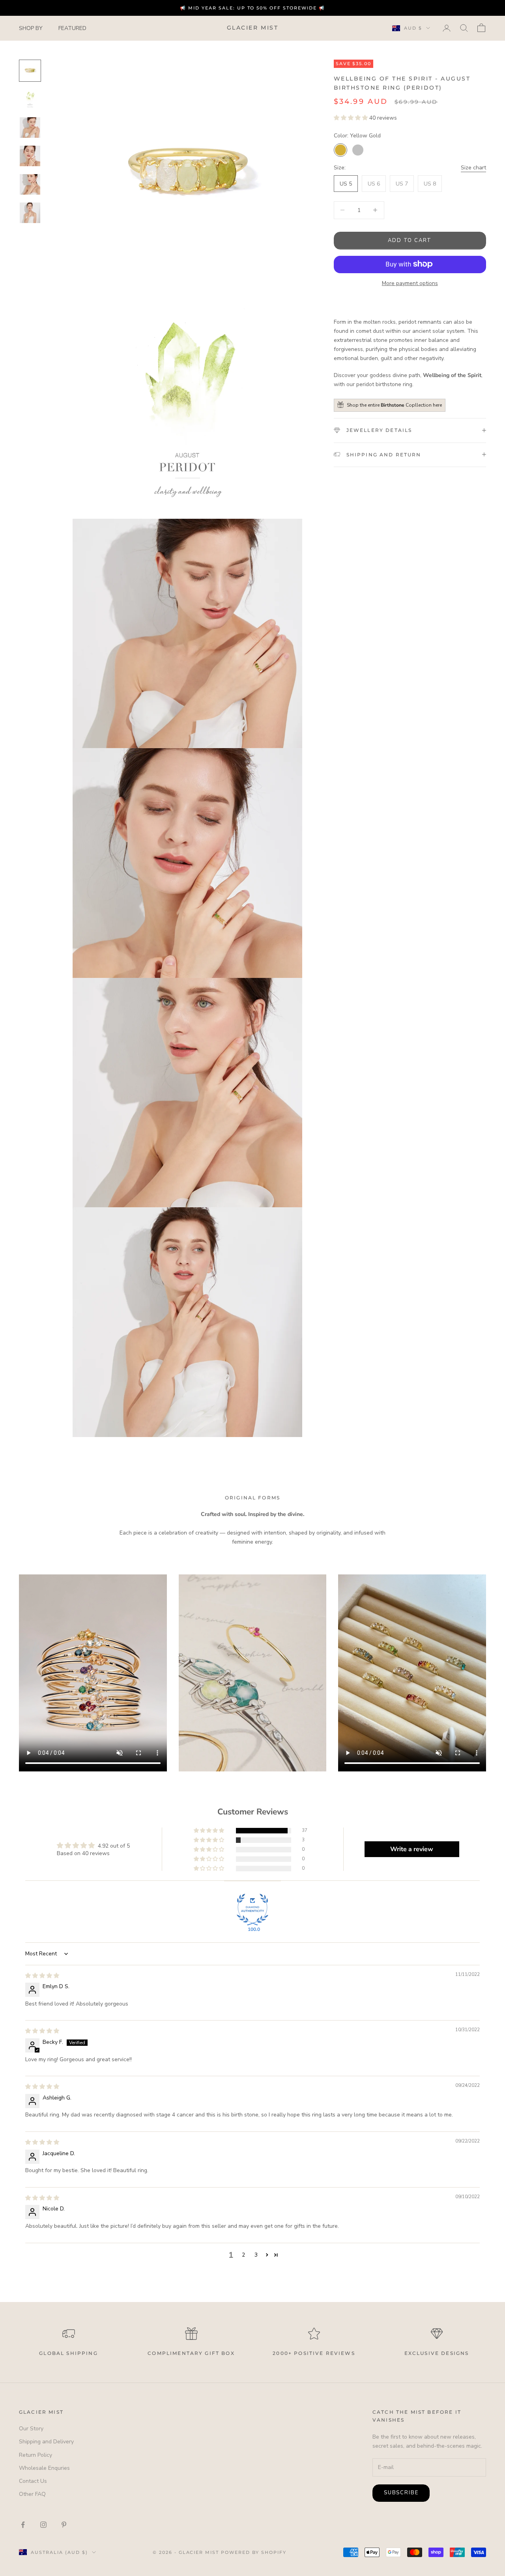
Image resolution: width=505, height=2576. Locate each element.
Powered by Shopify (254, 2552)
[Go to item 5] (30, 184)
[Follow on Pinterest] (64, 2525)
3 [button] (256, 2255)
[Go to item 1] (30, 71)
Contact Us (33, 2481)
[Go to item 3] (30, 128)
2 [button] (243, 2255)
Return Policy (36, 2455)
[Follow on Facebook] (23, 2525)
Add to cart (410, 240)
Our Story (31, 2429)
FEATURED (72, 28)
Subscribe (401, 2493)
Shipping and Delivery (46, 2442)
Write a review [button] (412, 1849)
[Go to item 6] (30, 213)
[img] (42, 1976)
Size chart (473, 167)
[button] (352, 117)
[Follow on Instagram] (43, 2525)
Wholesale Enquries (44, 2468)
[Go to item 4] (30, 156)
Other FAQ (32, 2494)
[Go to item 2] (30, 99)
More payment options (410, 283)
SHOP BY (31, 28)
